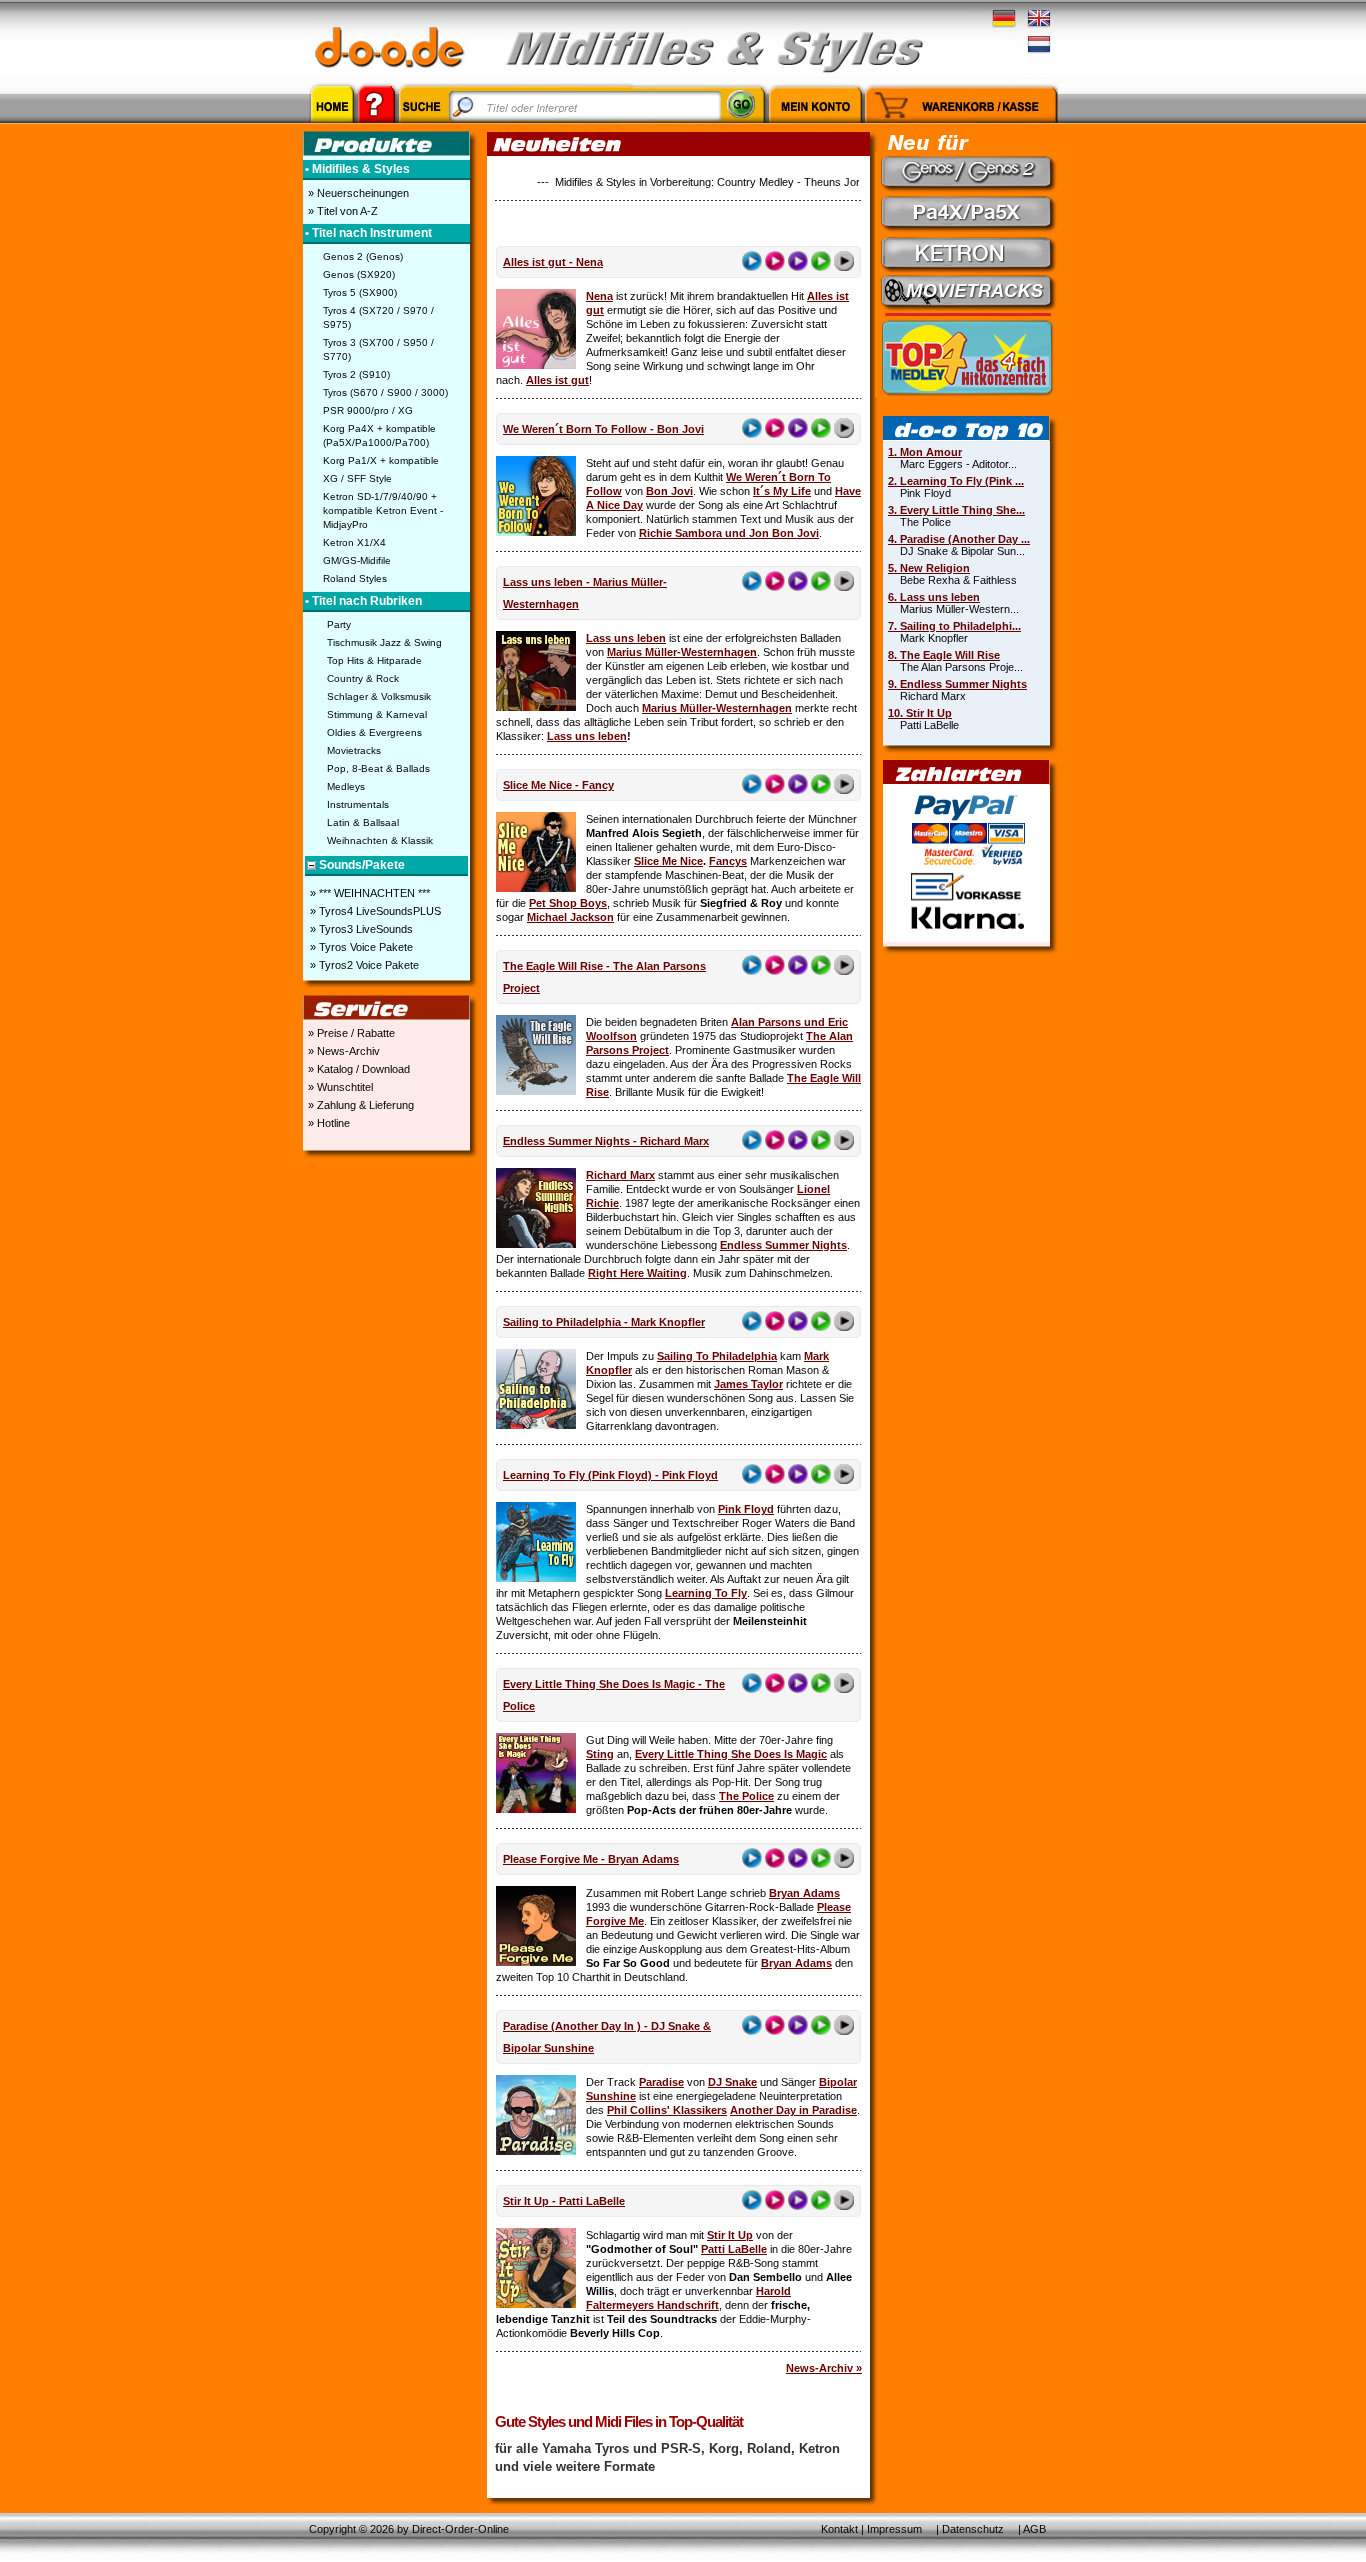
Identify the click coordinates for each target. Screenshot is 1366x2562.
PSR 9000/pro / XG (368, 410)
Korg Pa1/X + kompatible (381, 460)
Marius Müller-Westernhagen (682, 652)
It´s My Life (782, 491)
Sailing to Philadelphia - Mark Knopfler (604, 1322)
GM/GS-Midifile (357, 560)
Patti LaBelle (734, 2249)
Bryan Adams (804, 1893)
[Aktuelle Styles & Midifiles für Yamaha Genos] (969, 172)
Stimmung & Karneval (377, 714)
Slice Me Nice (668, 861)
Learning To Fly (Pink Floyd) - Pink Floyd (610, 1475)
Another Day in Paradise (793, 2110)
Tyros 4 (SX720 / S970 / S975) (378, 317)
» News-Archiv (342, 1051)
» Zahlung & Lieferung (359, 1105)
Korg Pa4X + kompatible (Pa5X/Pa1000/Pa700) (379, 435)
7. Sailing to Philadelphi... (954, 626)
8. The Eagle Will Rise (944, 655)
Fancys (728, 861)
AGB (1034, 2529)
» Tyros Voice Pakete (360, 947)
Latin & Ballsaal (363, 822)
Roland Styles (355, 578)
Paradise (661, 2082)
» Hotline (327, 1123)
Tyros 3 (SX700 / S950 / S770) (378, 349)
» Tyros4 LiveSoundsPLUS (374, 911)
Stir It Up (730, 2235)
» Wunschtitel (339, 1087)
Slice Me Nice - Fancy (558, 785)
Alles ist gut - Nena (553, 262)
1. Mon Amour (925, 452)
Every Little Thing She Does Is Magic (731, 1754)
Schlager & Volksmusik (379, 696)
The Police (746, 1796)
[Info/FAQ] (376, 126)
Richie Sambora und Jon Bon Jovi (729, 533)
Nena (599, 296)
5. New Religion (929, 568)
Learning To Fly (706, 1593)
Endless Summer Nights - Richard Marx (606, 1141)
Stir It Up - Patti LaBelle (564, 2201)
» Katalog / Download (357, 1069)
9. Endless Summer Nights (957, 684)
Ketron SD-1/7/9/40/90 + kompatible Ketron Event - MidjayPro (383, 510)
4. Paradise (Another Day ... (959, 539)
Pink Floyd (746, 1509)
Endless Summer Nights (783, 1245)
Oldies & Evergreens (374, 732)
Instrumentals (358, 804)
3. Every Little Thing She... (956, 510)
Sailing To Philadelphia (717, 1356)
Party (339, 624)
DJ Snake (732, 2082)
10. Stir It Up (920, 713)
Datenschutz (973, 2529)
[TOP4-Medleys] (969, 356)
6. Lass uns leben (934, 597)
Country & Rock (363, 678)
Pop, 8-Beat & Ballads (378, 768)
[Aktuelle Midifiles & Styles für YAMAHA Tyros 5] (969, 252)
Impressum (894, 2529)
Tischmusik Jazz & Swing (384, 642)
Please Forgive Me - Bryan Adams (591, 1859)
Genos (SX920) (359, 274)
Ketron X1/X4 (354, 542)
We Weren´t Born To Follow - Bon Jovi (603, 429)
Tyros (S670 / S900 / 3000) (385, 392)
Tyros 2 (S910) (356, 374)
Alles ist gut (557, 380)
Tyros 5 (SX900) (360, 292)
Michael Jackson (570, 917)
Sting (600, 1754)
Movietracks (354, 750)
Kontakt (839, 2529)
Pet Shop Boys (568, 903)
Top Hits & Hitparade (374, 660)
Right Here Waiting (637, 1273)
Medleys (346, 786)
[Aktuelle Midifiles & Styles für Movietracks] (969, 292)
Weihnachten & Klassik (380, 840)
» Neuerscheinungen (357, 193)
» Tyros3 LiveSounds (360, 929)
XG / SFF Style (357, 478)
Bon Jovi (669, 491)
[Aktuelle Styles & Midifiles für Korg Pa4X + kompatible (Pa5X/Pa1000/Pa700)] (969, 212)
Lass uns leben (626, 638)
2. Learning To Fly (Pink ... (956, 481)
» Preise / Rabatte (350, 1033)
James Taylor (748, 1384)
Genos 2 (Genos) (363, 256)
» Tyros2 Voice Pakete (363, 965)
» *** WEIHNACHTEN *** (368, 893)
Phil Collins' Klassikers (667, 2110)
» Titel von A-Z (341, 211)
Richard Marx (620, 1175)
